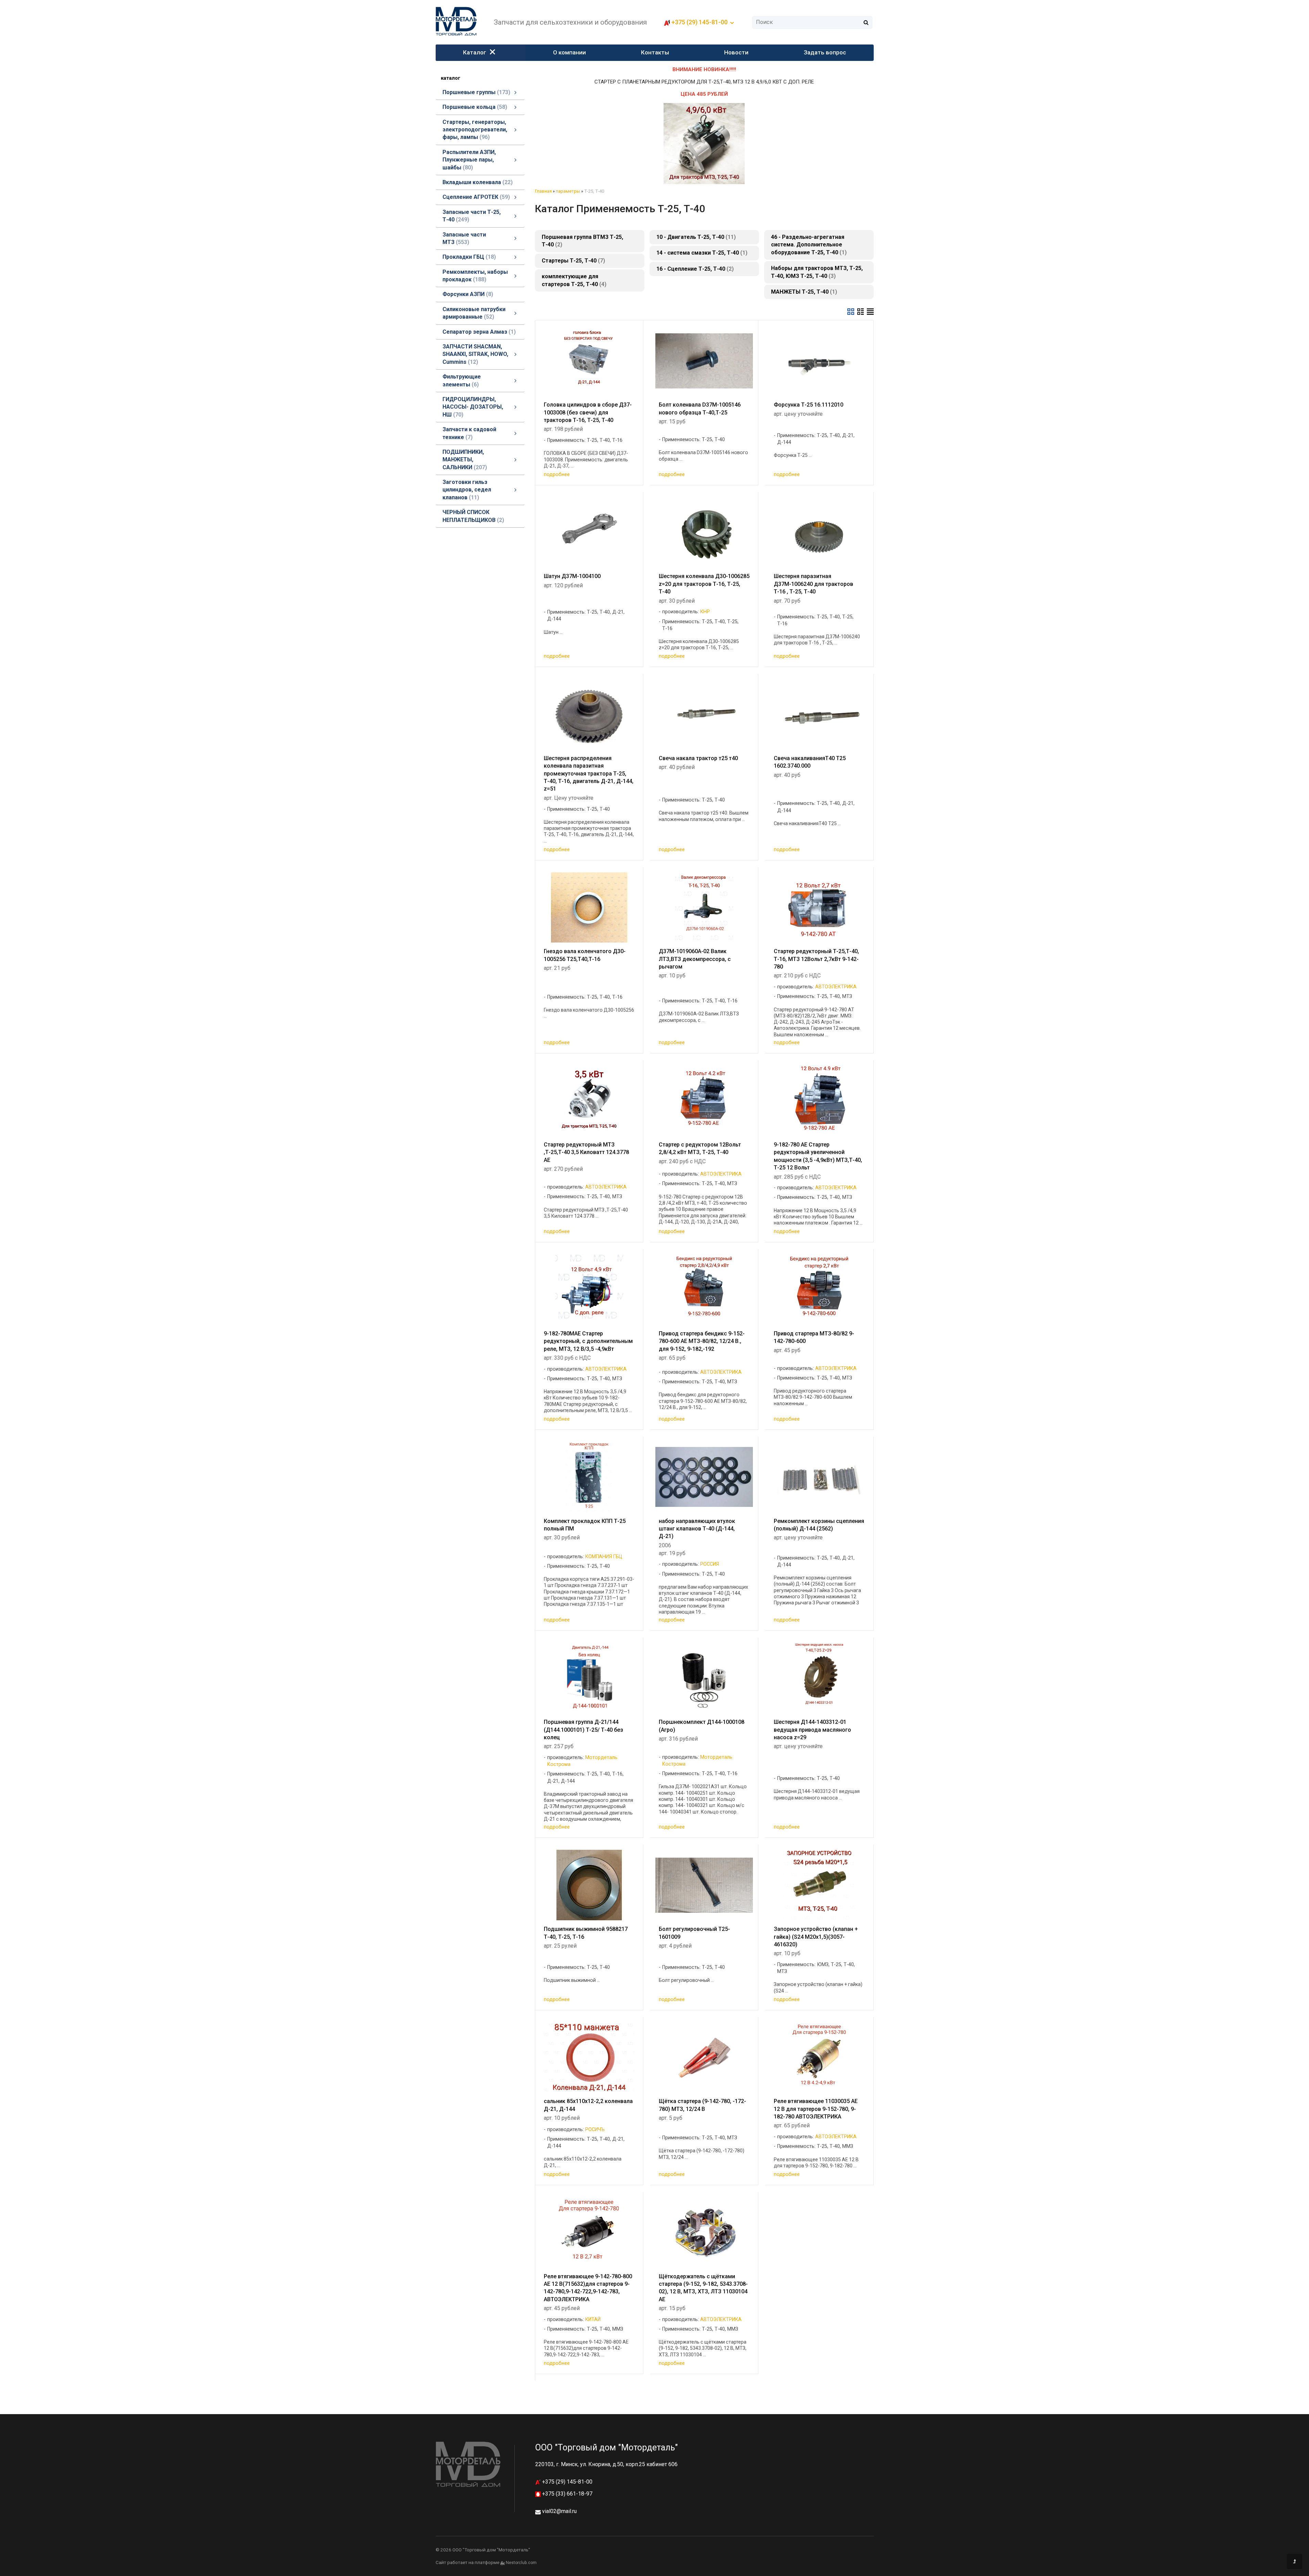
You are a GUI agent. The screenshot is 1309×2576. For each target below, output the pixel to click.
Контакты (655, 52)
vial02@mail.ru (559, 2511)
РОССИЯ (710, 1564)
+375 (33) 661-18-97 (567, 2494)
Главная (543, 191)
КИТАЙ (593, 2319)
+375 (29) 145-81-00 (567, 2482)
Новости (736, 52)
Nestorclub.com (521, 2563)
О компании (569, 52)
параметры (568, 191)
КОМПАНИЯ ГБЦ (604, 1557)
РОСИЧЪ (595, 2130)
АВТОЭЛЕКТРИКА (836, 987)
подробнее (557, 474)
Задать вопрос (825, 52)
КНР (705, 612)
